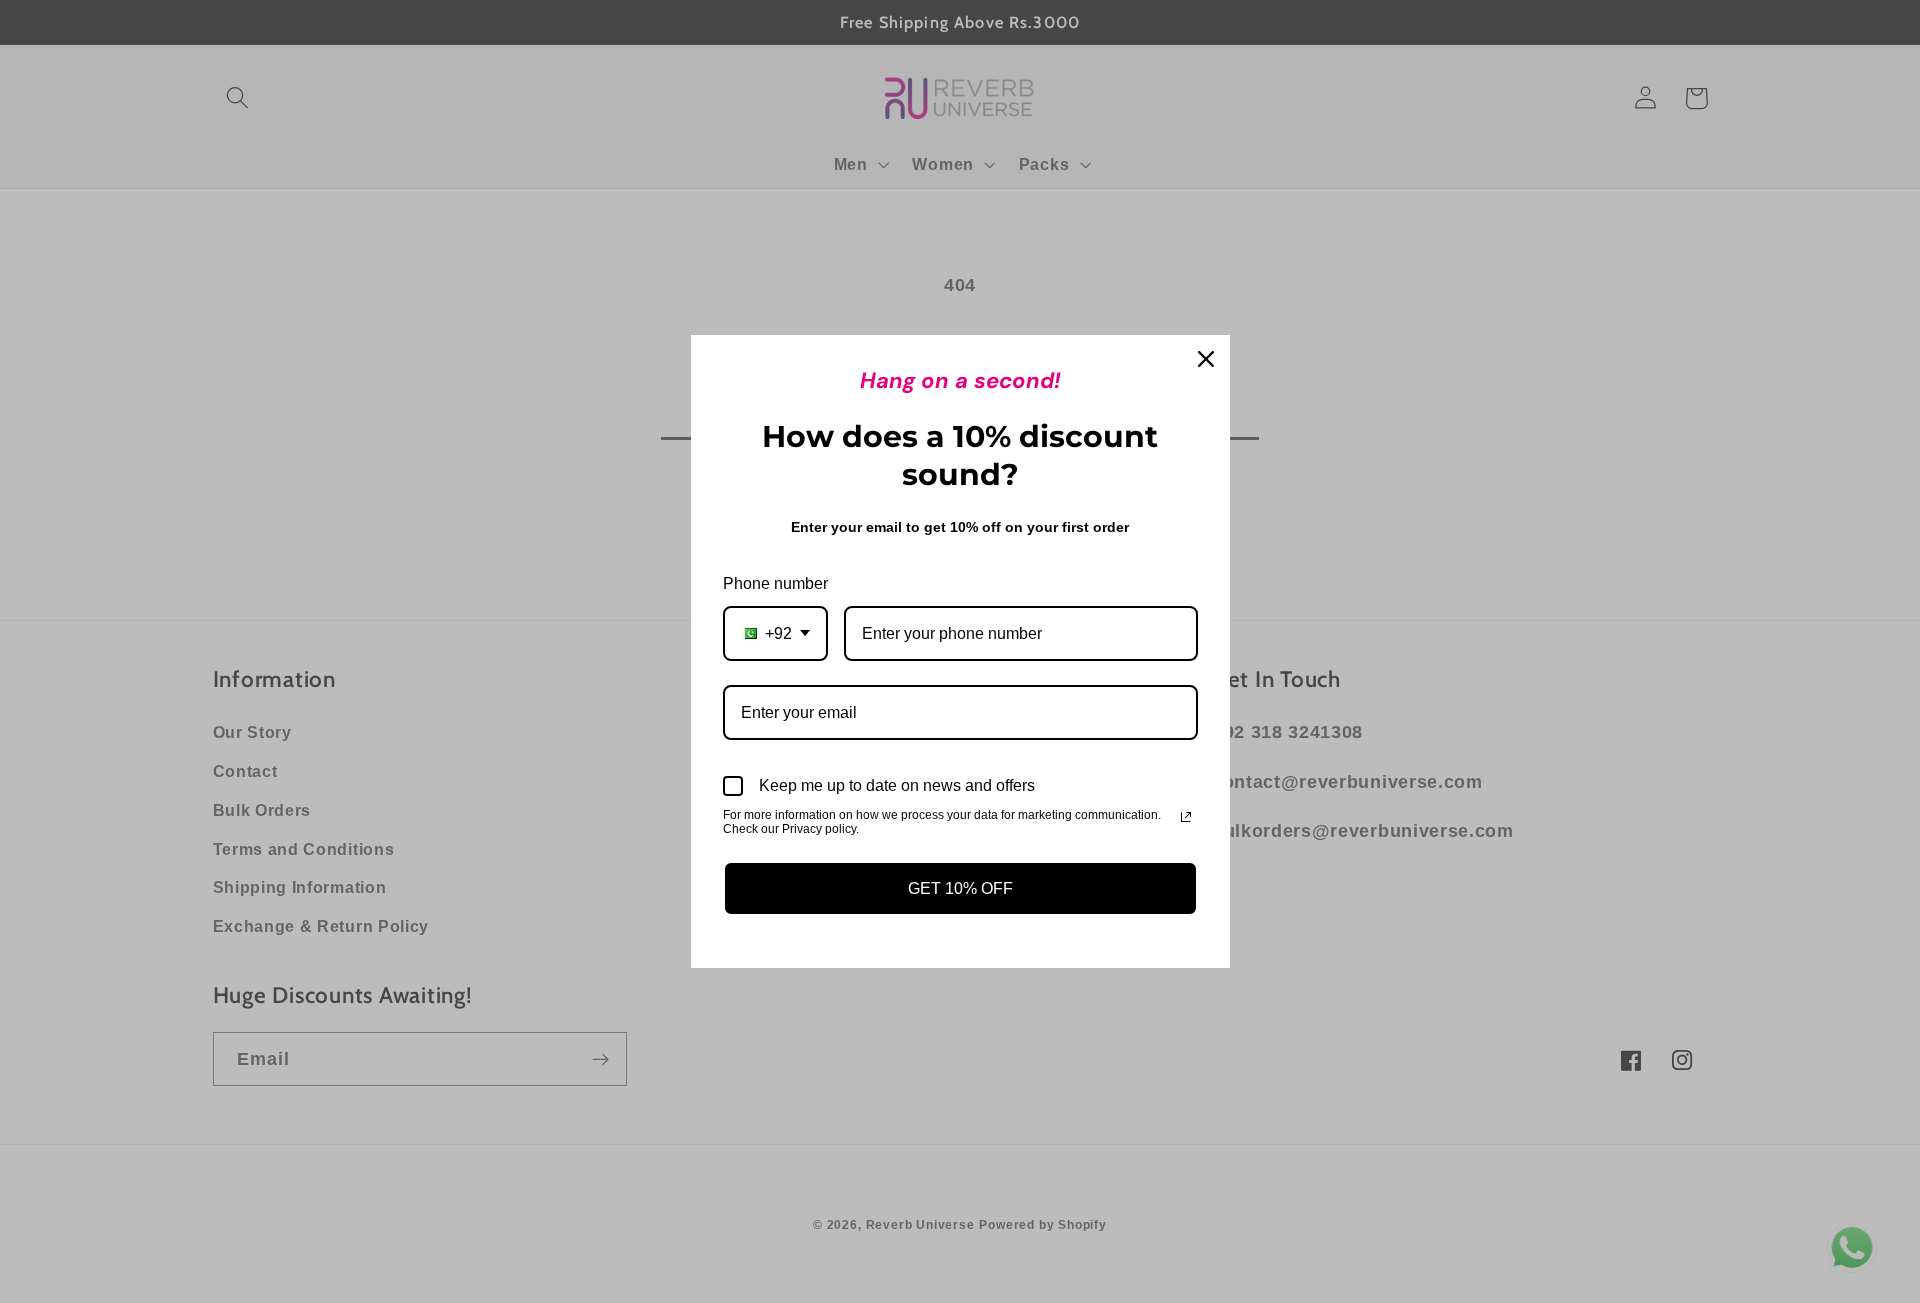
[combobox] (775, 633)
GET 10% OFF (960, 888)
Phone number (775, 583)
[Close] (1206, 359)
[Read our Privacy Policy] (1186, 817)
